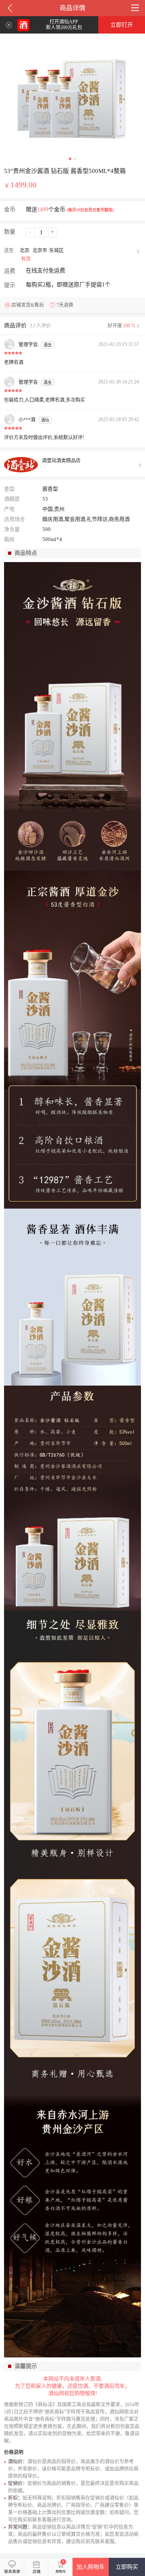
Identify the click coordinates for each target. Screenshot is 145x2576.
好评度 (121, 326)
